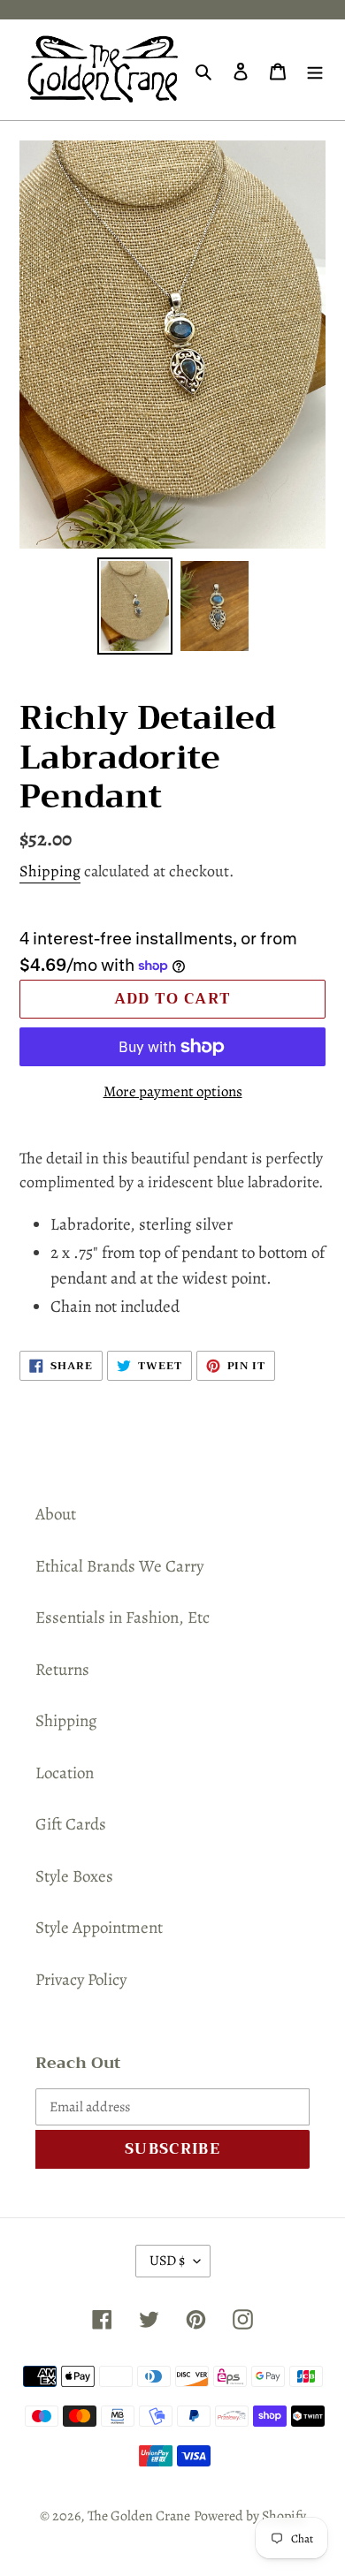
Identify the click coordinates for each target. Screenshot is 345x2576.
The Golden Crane (139, 2516)
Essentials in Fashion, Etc (123, 1618)
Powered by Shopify (250, 2516)
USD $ (167, 2261)
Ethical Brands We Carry (119, 1566)
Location (65, 1773)
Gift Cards (71, 1824)
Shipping (50, 871)
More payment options (173, 1091)
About (56, 1514)
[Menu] (315, 70)
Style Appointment (99, 1928)
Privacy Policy (81, 1980)
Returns (62, 1670)
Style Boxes (74, 1876)
